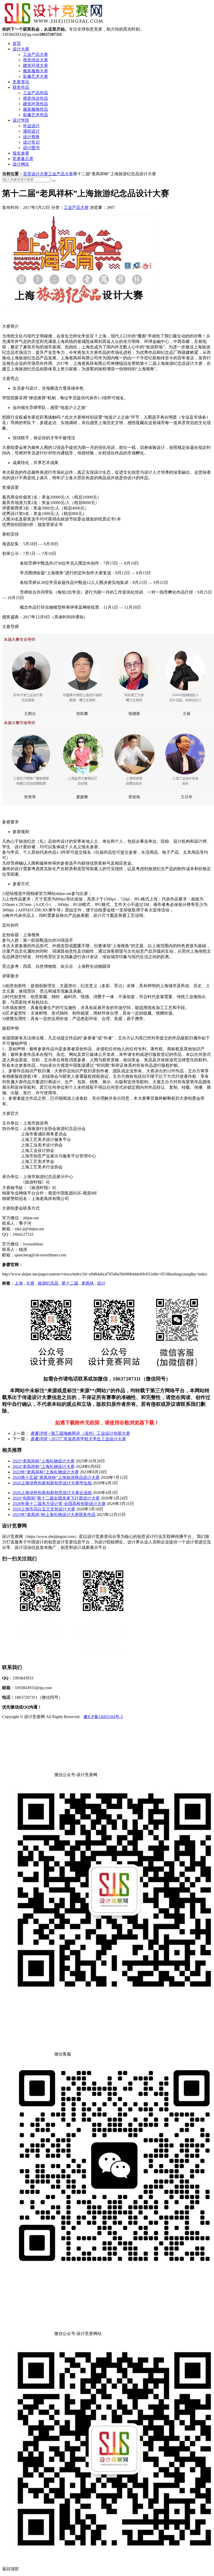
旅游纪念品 (48, 1283)
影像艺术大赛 (35, 76)
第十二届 (70, 1283)
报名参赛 (21, 153)
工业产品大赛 (35, 54)
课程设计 (31, 131)
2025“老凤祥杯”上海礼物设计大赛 (44, 1461)
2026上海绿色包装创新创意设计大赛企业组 (52, 1493)
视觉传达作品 (35, 98)
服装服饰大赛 (35, 71)
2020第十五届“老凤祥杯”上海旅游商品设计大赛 (56, 1477)
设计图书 (31, 148)
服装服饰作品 (35, 109)
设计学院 (21, 120)
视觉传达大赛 (35, 60)
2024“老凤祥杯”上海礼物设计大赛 (44, 1466)
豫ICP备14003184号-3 (103, 1717)
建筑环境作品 (35, 104)
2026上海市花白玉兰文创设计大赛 (44, 1509)
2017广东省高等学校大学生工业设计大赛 (78, 1439)
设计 (101, 1283)
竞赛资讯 (21, 82)
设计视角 (31, 137)
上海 (19, 1283)
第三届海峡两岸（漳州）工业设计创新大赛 (80, 1433)
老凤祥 (88, 1283)
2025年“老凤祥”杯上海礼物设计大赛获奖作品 (54, 1515)
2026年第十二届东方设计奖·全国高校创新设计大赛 (59, 1504)
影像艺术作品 (35, 115)
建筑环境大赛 (35, 65)
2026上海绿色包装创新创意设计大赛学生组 (52, 1483)
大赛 (30, 1283)
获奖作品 (21, 87)
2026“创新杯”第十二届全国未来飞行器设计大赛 (56, 1498)
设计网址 (21, 164)
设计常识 (31, 142)
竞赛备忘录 (23, 159)
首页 (17, 43)
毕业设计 (31, 126)
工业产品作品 (35, 93)
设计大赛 (21, 49)
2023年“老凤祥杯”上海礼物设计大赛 (46, 1472)
